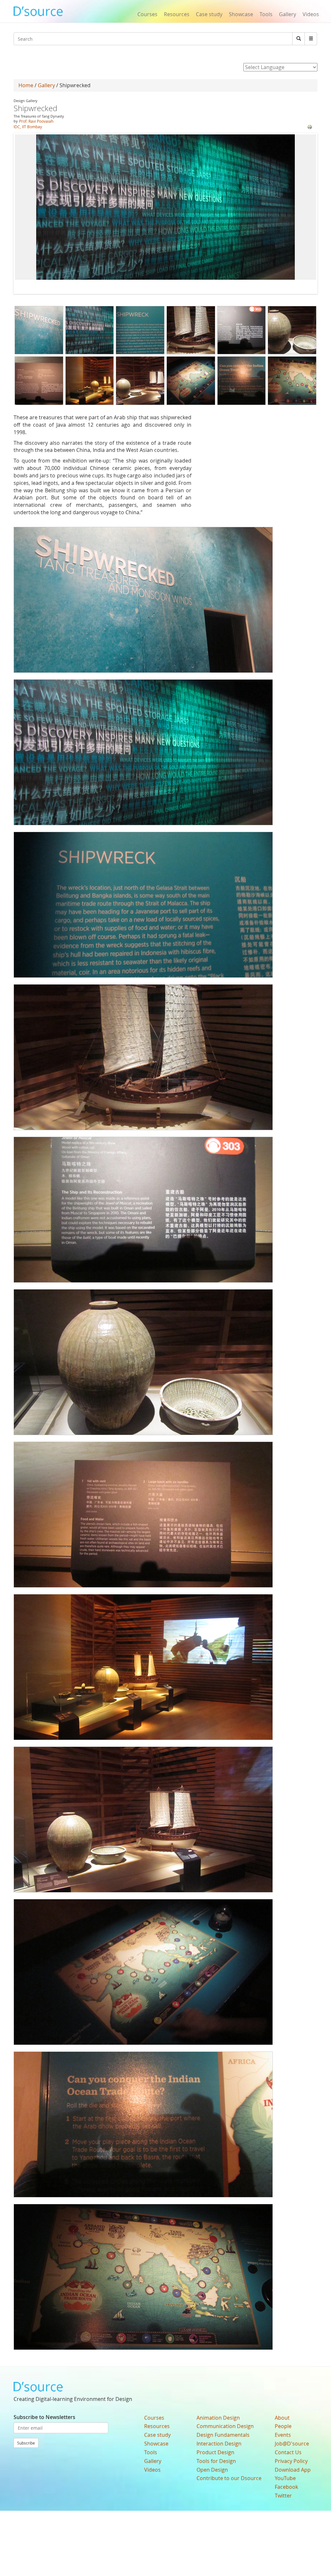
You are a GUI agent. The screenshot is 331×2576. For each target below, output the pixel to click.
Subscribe (26, 2443)
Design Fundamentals (223, 2435)
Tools (266, 14)
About (282, 2418)
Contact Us (288, 2452)
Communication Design (225, 2426)
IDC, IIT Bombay (28, 127)
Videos (311, 14)
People (283, 2426)
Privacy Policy (291, 2461)
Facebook (286, 2487)
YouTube (285, 2478)
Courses (147, 14)
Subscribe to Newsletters (44, 2417)
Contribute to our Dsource (229, 2478)
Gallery (288, 14)
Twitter (283, 2496)
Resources (177, 14)
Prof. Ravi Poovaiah (36, 121)
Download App (293, 2470)
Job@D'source (292, 2444)
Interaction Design (219, 2444)
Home (26, 85)
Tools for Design (216, 2461)
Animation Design (218, 2418)
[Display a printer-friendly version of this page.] (310, 127)
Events (283, 2435)
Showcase (241, 14)
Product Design (215, 2452)
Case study (209, 14)
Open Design (212, 2470)
